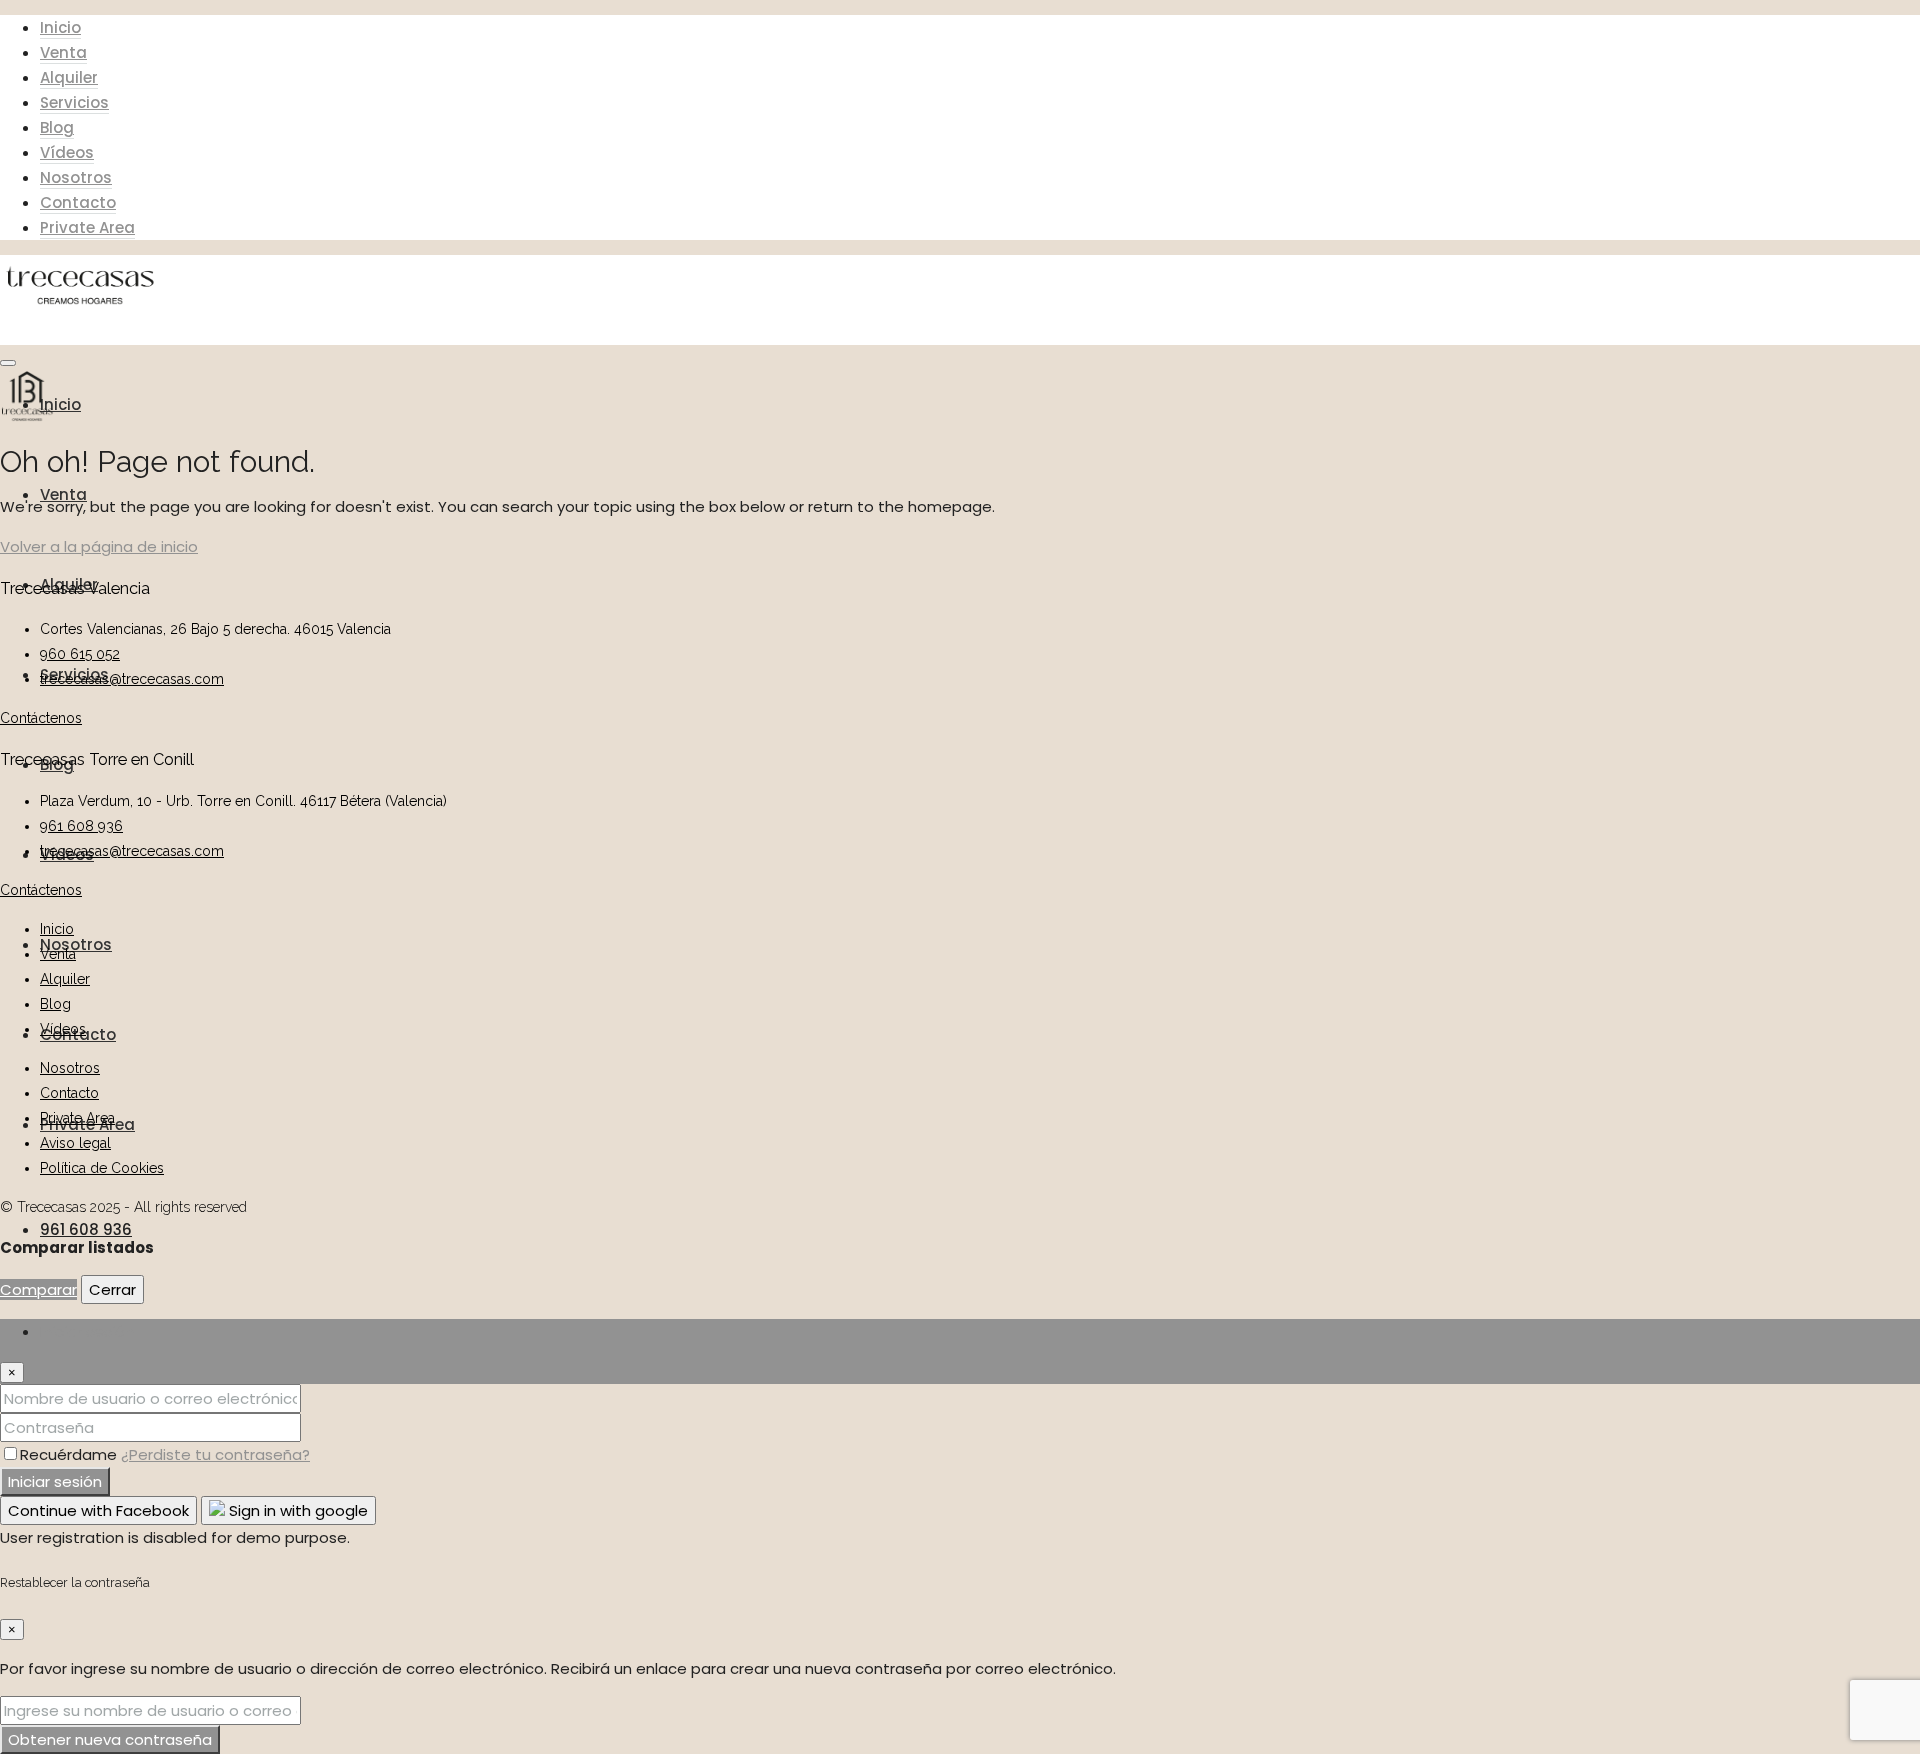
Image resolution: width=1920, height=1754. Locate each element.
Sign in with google (296, 1510)
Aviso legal (75, 1143)
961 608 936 (86, 1229)
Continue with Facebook (98, 1510)
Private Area (87, 227)
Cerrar (112, 1289)
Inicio (60, 27)
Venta (63, 52)
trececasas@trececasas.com (132, 679)
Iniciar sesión (55, 1481)
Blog (57, 127)
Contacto (78, 202)
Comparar (38, 1289)
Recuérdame (70, 1454)
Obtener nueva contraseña (110, 1739)
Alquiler (69, 77)
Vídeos (67, 152)
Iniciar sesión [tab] (87, 1331)
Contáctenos (41, 718)
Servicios (74, 102)
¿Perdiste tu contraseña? (215, 1454)
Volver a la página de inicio (99, 546)
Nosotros (76, 177)
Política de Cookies (102, 1168)
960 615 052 (80, 654)
